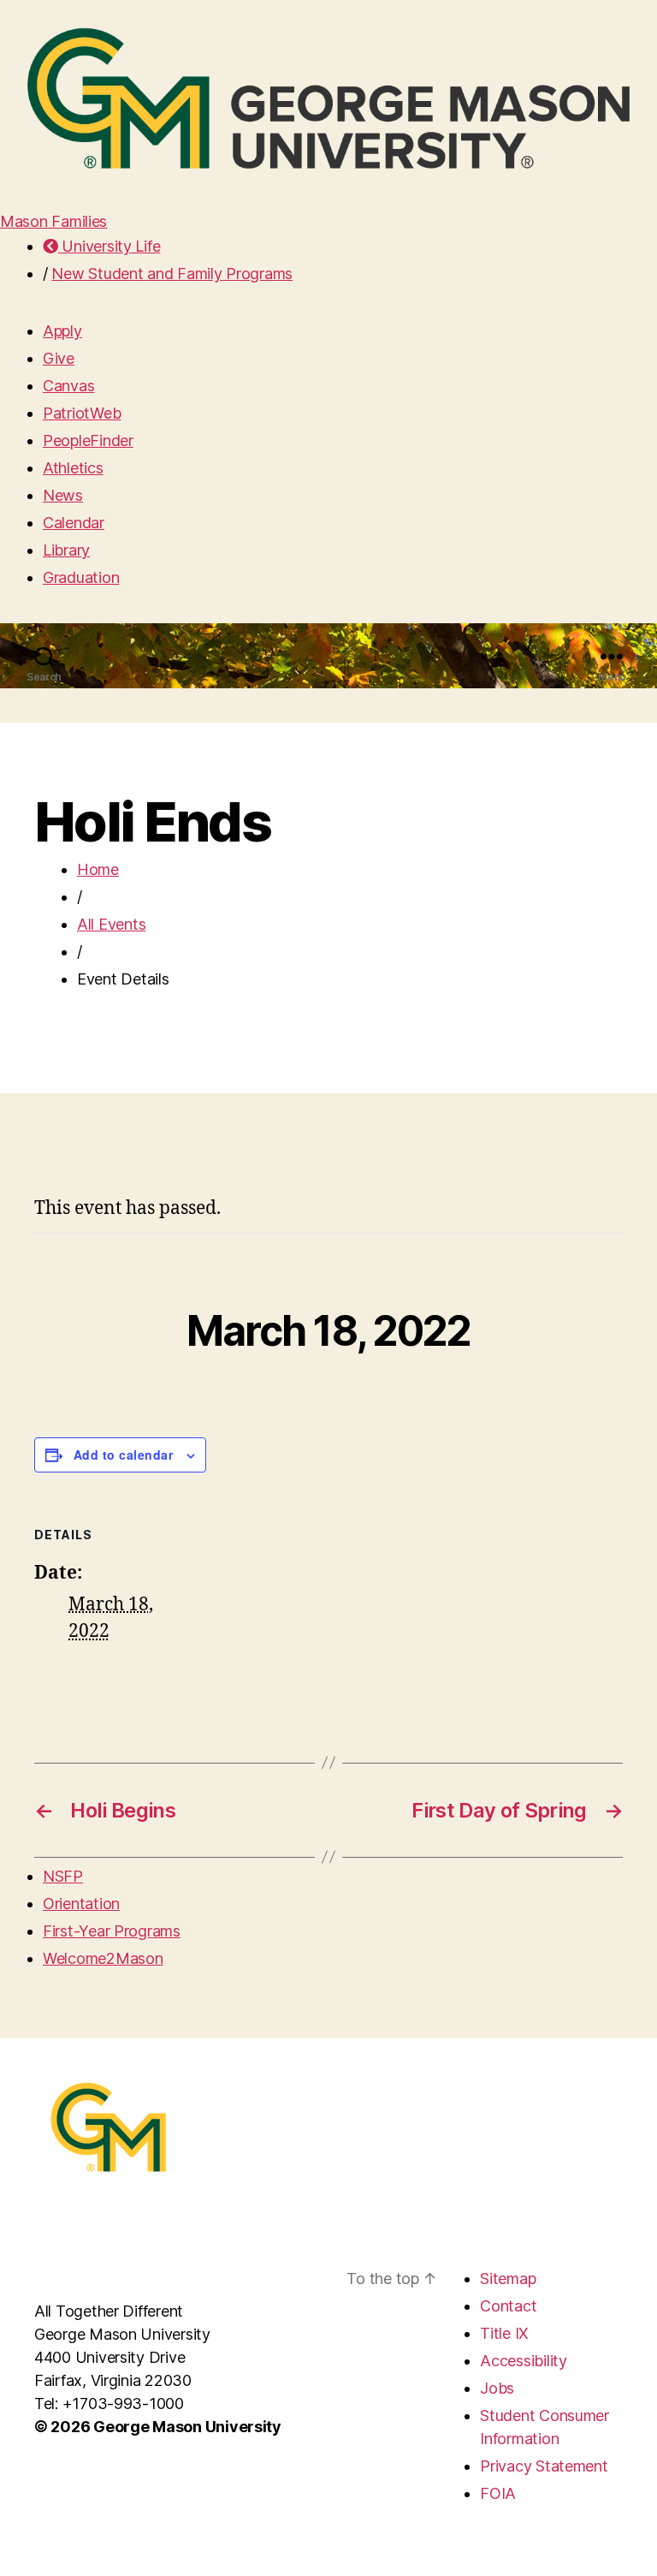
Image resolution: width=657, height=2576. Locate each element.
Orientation (81, 1904)
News (63, 495)
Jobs (497, 2388)
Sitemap (508, 2279)
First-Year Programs (112, 1931)
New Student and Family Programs (172, 274)
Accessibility (524, 2361)
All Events (111, 924)
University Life (109, 246)
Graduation (81, 577)
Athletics (73, 468)
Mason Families (53, 221)
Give (59, 358)
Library (66, 550)
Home (98, 869)
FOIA (498, 2493)
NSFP (63, 1876)
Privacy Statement (544, 2466)
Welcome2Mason (103, 1958)
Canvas (68, 386)
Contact (508, 2306)
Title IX (504, 2333)
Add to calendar (123, 1455)
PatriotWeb (82, 413)
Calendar (74, 523)
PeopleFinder (88, 440)
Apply (62, 331)
